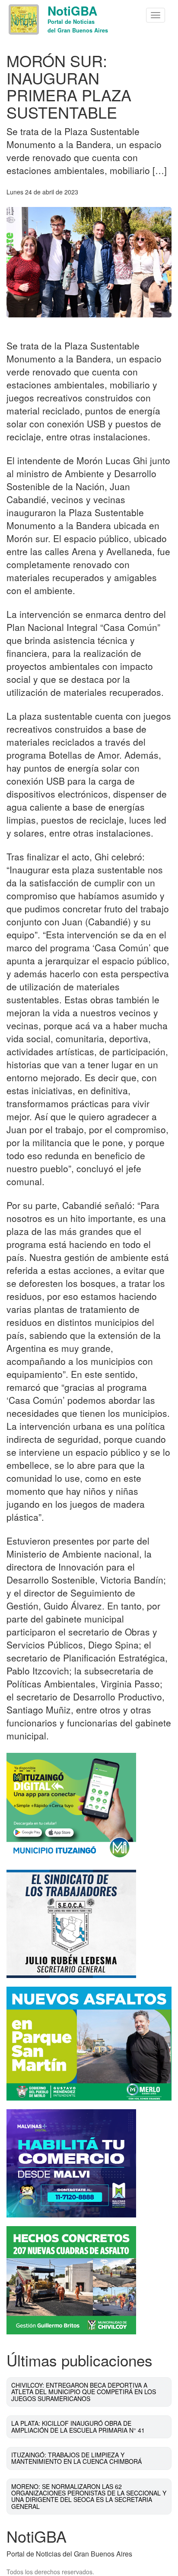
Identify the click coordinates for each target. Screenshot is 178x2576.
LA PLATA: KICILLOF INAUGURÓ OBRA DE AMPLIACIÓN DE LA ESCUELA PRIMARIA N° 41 (78, 2426)
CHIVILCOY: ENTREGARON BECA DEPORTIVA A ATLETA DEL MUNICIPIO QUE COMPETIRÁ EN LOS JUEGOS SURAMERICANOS (84, 2392)
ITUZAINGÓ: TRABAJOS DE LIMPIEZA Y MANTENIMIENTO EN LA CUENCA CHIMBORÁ (76, 2458)
